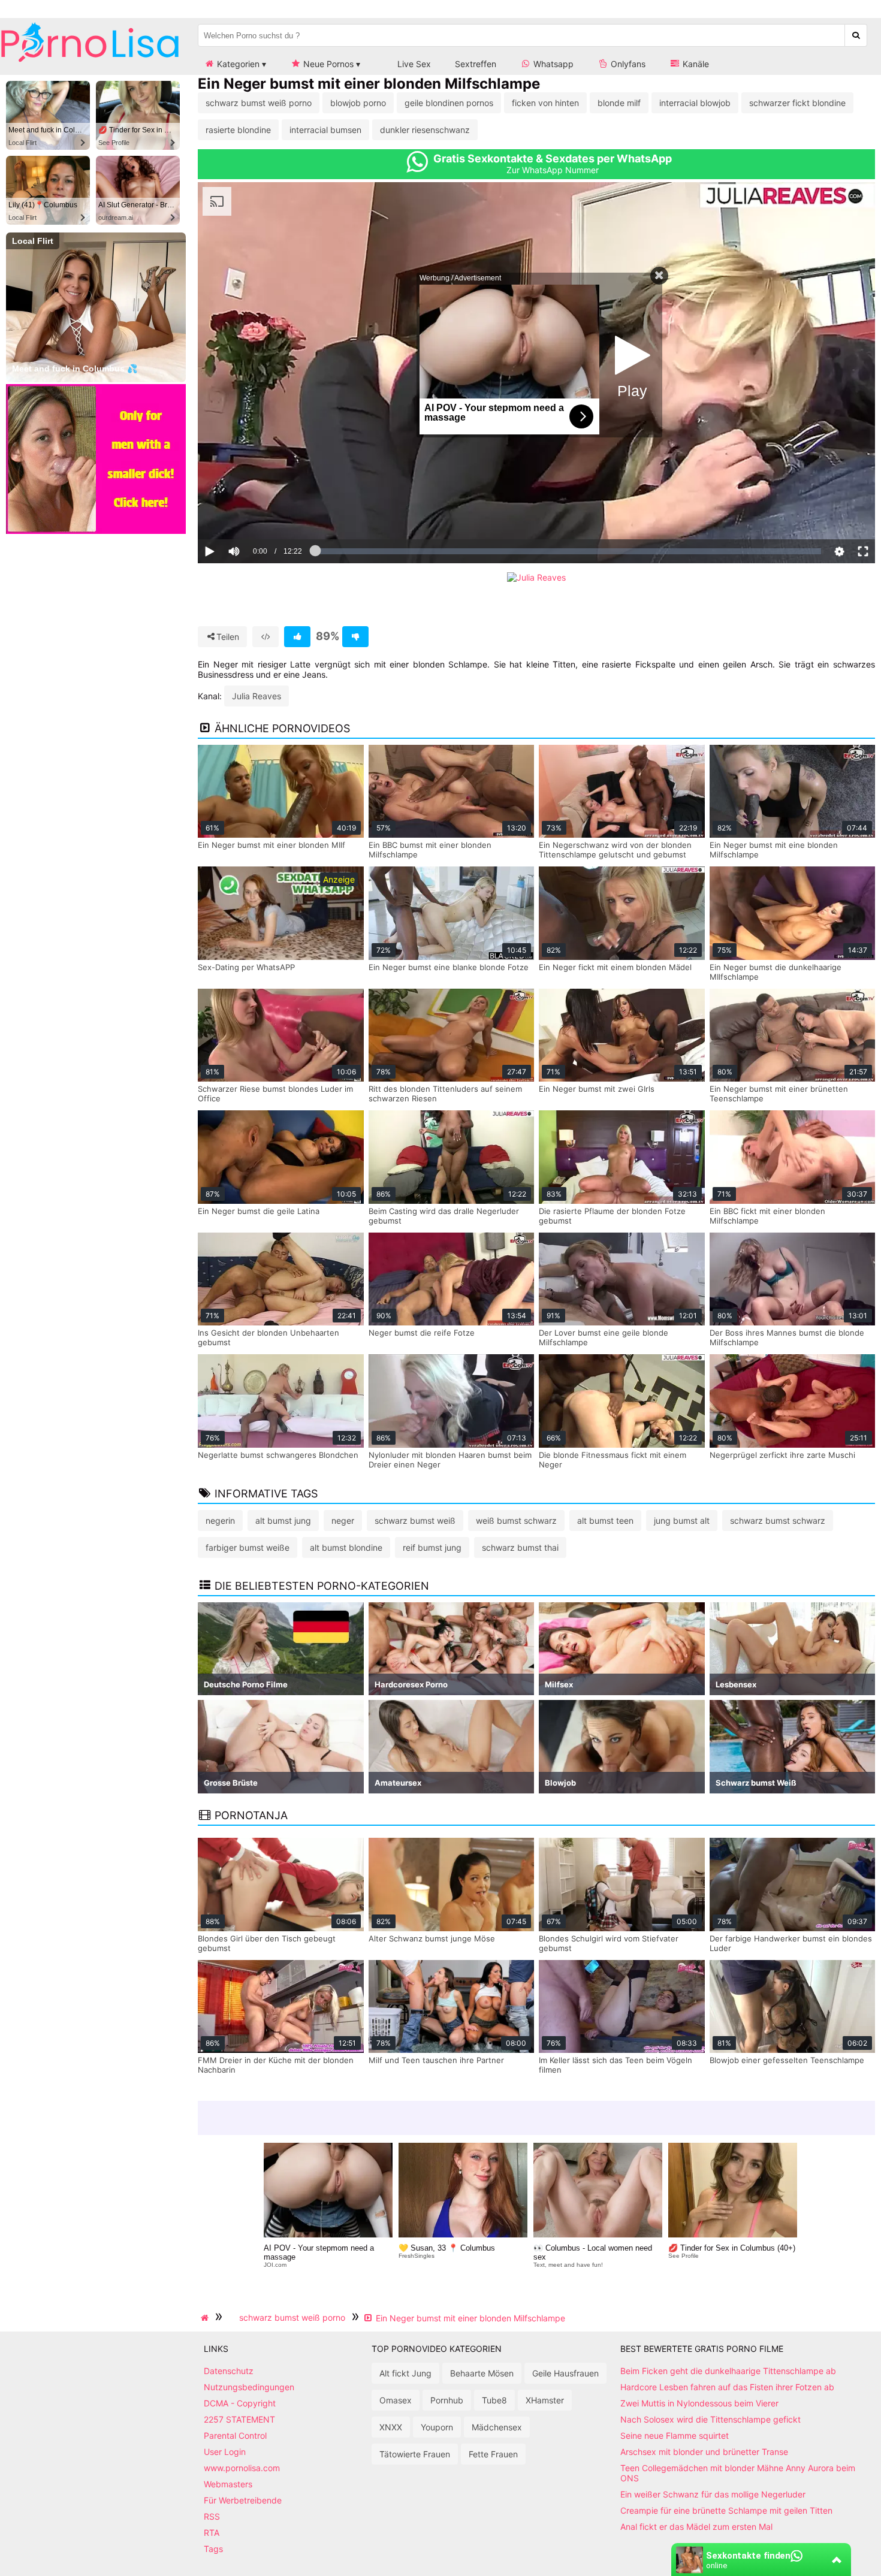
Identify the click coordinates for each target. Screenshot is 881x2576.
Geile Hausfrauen (565, 2373)
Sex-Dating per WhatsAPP (246, 967)
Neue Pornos (327, 64)
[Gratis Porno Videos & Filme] (90, 63)
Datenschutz (229, 2371)
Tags (213, 2549)
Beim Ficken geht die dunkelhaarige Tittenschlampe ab (728, 2371)
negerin (220, 1520)
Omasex (396, 2400)
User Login (225, 2452)
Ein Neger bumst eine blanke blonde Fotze (449, 967)
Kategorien (237, 64)
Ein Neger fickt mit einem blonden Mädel (615, 967)
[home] (206, 2318)
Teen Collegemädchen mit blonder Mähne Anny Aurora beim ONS (738, 2473)
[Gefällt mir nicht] (355, 637)
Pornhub (447, 2400)
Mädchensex (497, 2427)
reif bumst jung (432, 1547)
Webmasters (228, 2484)
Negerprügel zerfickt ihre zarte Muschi (782, 1455)
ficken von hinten (545, 103)
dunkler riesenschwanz (425, 130)
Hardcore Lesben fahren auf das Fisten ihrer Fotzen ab (727, 2387)
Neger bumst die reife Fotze (422, 1333)
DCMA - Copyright (240, 2403)
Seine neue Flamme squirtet (675, 2435)
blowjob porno (358, 103)
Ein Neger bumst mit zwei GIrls (597, 1089)
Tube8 (494, 2400)
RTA (212, 2533)
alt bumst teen (605, 1520)
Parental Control (235, 2435)
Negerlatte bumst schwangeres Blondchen (278, 1455)
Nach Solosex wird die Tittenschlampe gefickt (710, 2419)
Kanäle (695, 64)
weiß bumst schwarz (516, 1520)
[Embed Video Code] (265, 637)
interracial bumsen (325, 130)
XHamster (545, 2400)
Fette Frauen (493, 2454)
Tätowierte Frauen (415, 2454)
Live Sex (413, 64)
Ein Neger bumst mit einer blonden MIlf (271, 845)
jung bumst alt (682, 1520)
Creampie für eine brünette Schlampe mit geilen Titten (726, 2510)
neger (343, 1520)
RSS (212, 2516)
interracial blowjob (695, 103)
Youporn (437, 2427)
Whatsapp (552, 64)
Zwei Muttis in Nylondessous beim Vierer (699, 2403)
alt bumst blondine (346, 1547)
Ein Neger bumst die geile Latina (259, 1211)
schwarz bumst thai (520, 1547)
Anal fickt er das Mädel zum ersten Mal (696, 2527)
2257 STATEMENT (239, 2419)
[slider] (254, 514)
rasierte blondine (238, 130)
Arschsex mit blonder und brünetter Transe (704, 2452)
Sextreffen (476, 64)
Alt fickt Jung (405, 2373)
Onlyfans (627, 64)
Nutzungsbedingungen (249, 2387)
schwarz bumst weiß (415, 1520)
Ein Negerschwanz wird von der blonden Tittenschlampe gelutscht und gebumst (615, 850)
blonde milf (619, 103)
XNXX (391, 2427)
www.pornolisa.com (242, 2468)
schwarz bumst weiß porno (259, 103)
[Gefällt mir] (297, 637)
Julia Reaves (257, 696)
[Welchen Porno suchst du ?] (856, 35)
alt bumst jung (283, 1520)
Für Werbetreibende (243, 2500)
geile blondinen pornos (449, 103)
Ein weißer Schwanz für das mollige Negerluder (713, 2494)
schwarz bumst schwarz (778, 1520)
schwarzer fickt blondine (797, 103)
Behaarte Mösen (482, 2373)
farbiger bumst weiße (248, 1547)
